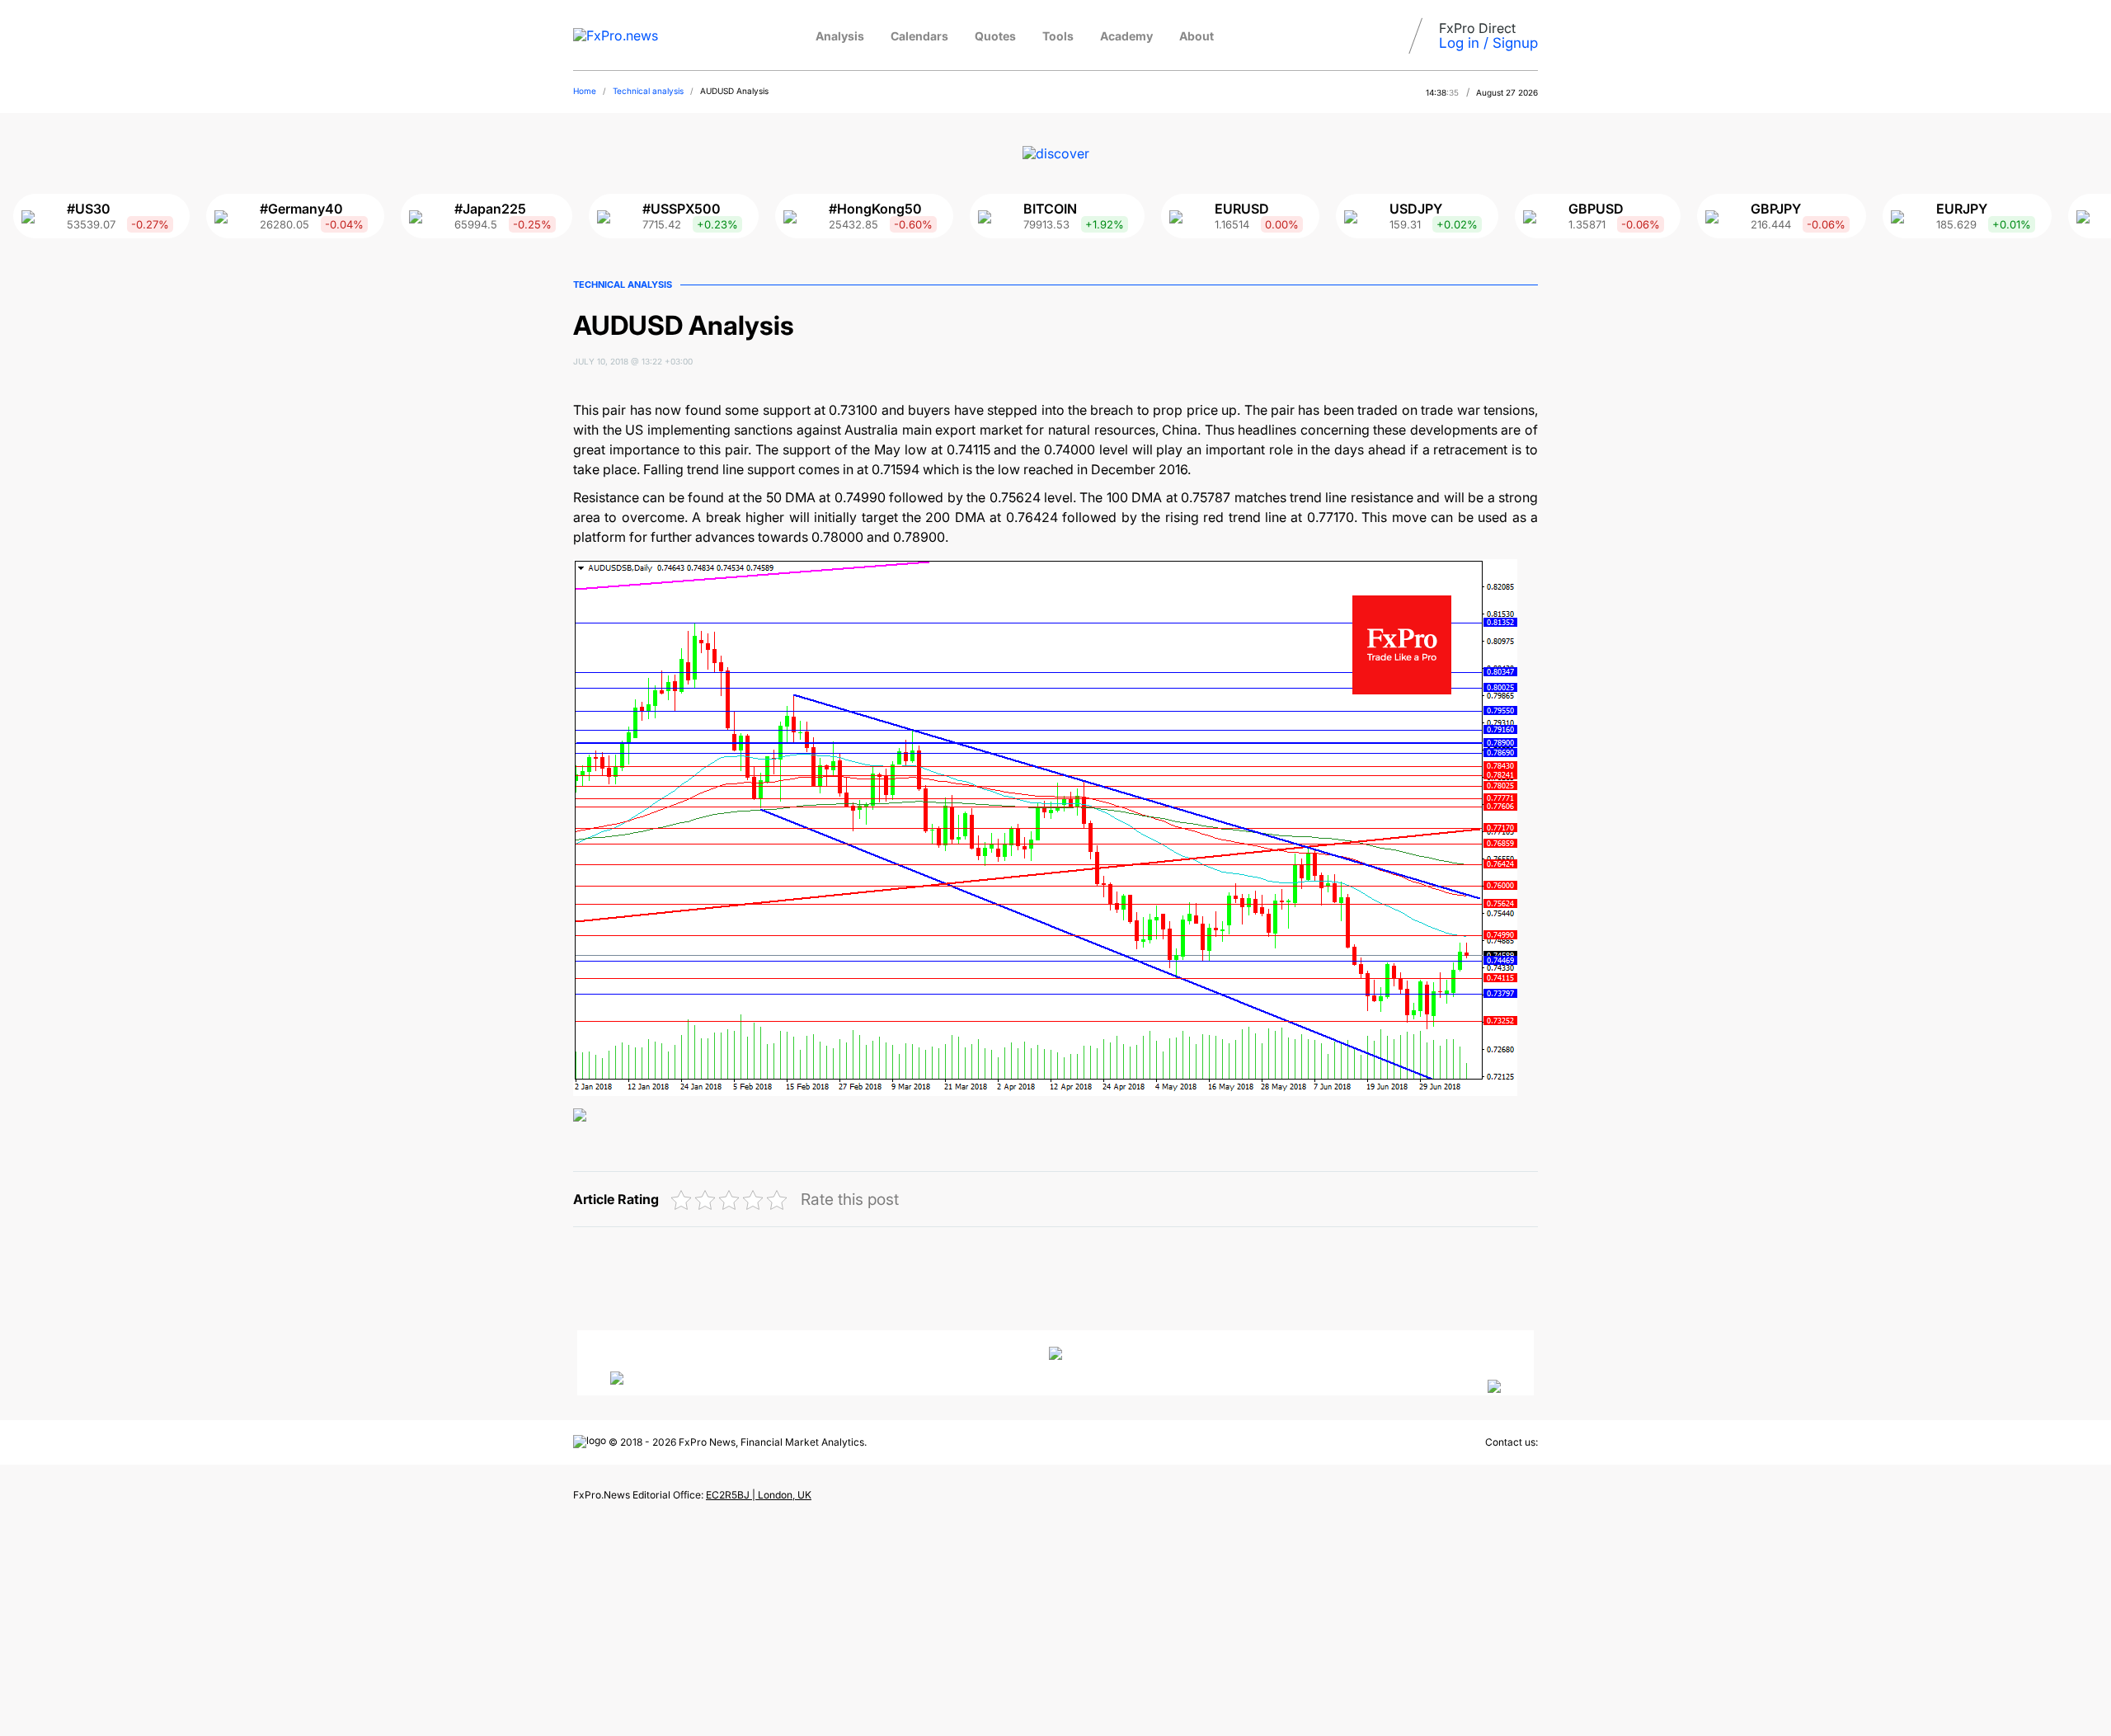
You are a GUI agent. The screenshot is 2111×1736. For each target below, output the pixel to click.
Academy (1126, 36)
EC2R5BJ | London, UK (759, 1495)
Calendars (919, 36)
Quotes (995, 36)
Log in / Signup (1488, 43)
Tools (1058, 36)
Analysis (840, 36)
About (1197, 36)
